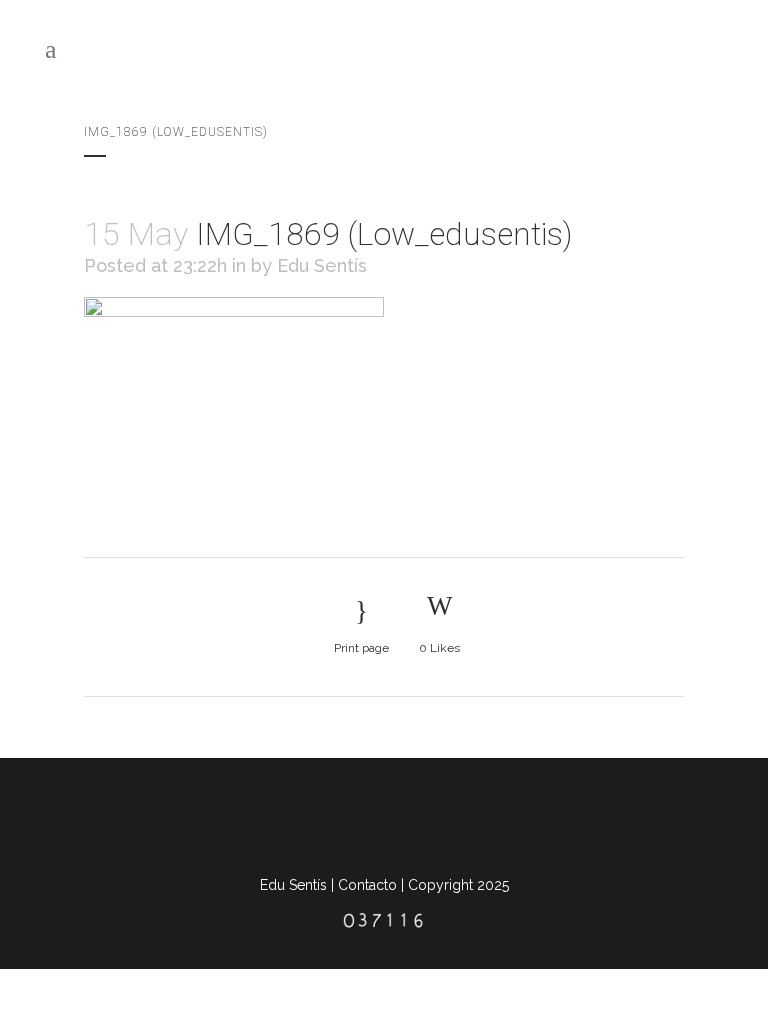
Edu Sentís (322, 265)
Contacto (367, 885)
